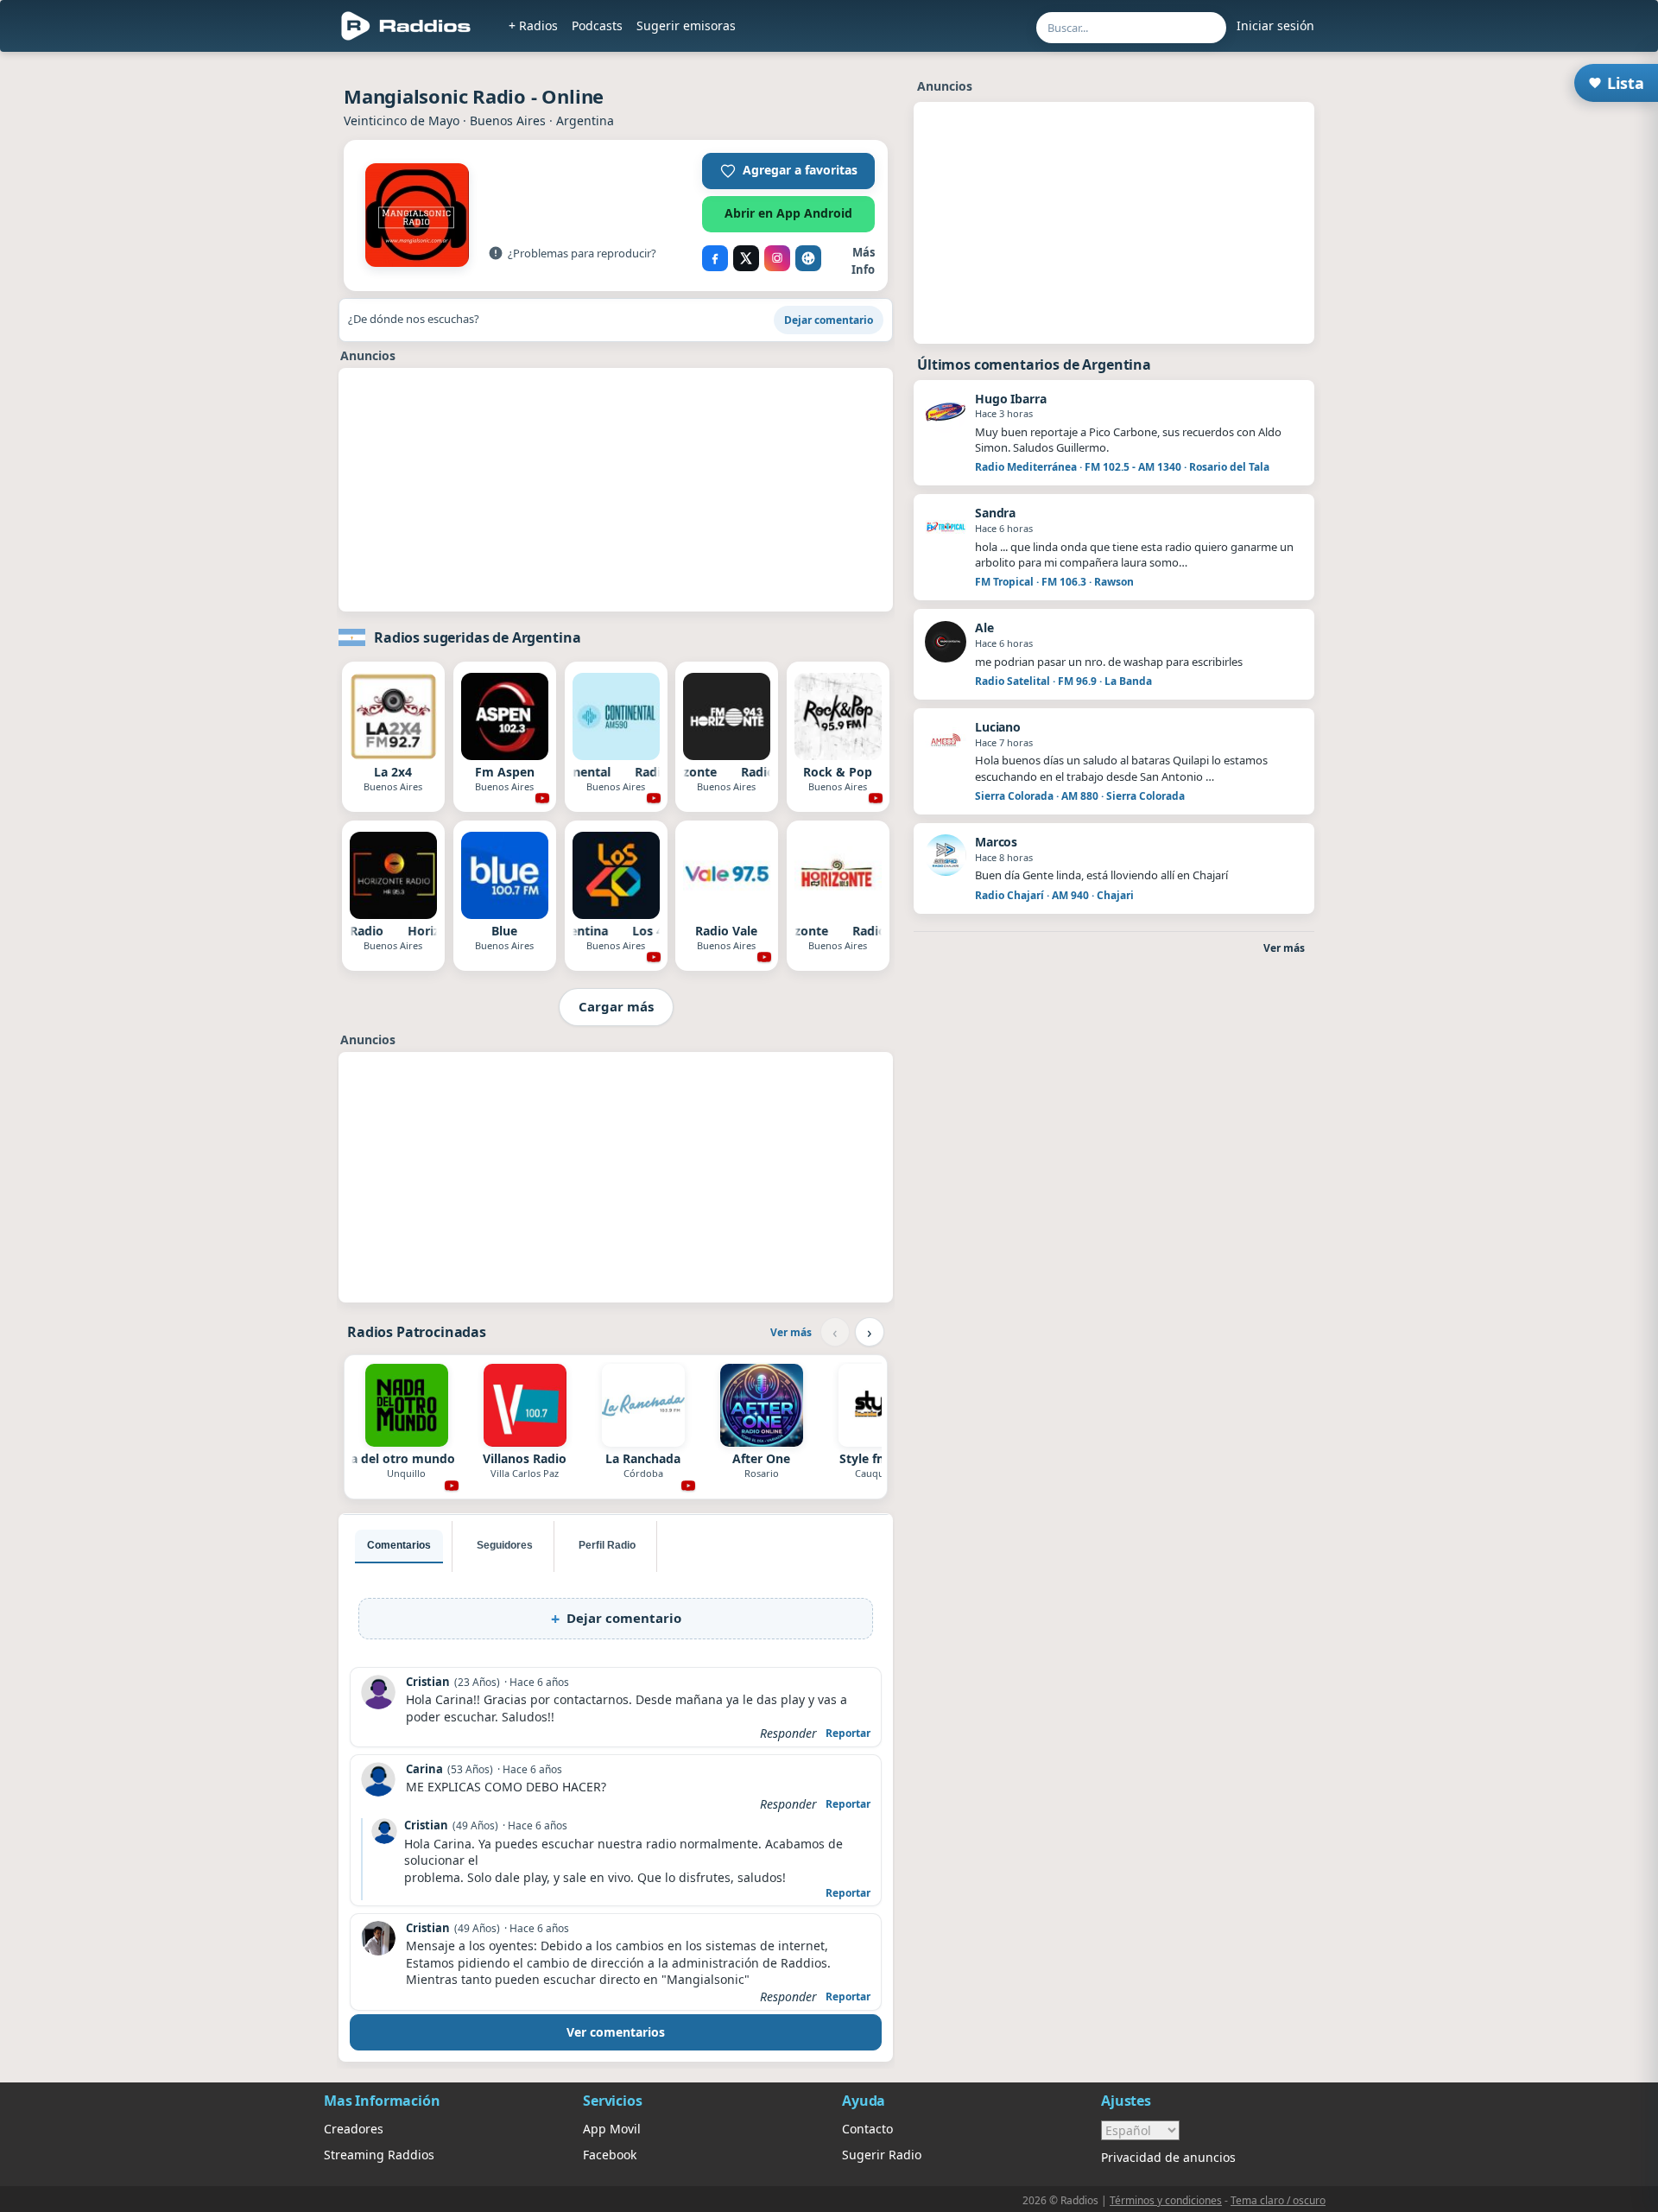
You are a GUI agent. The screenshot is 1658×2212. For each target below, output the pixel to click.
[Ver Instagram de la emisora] (777, 258)
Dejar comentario (829, 320)
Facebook (610, 2155)
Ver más (791, 1332)
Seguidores (505, 1545)
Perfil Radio (607, 1545)
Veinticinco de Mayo (402, 120)
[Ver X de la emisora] (746, 258)
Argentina (585, 120)
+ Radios (533, 25)
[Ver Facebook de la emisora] (715, 258)
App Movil (612, 2129)
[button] (788, 171)
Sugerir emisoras (686, 25)
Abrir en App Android (788, 213)
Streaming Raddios (379, 2155)
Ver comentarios (616, 2032)
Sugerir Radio (882, 2155)
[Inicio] (406, 26)
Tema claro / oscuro (1278, 2200)
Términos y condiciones (1166, 2200)
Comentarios (399, 1545)
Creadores (354, 2129)
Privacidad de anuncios (1168, 2157)
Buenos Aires (508, 120)
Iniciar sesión (1275, 25)
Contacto (867, 2129)
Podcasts (597, 25)
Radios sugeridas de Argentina (477, 637)
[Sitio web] (808, 258)
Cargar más (616, 1006)
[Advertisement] (244, 321)
